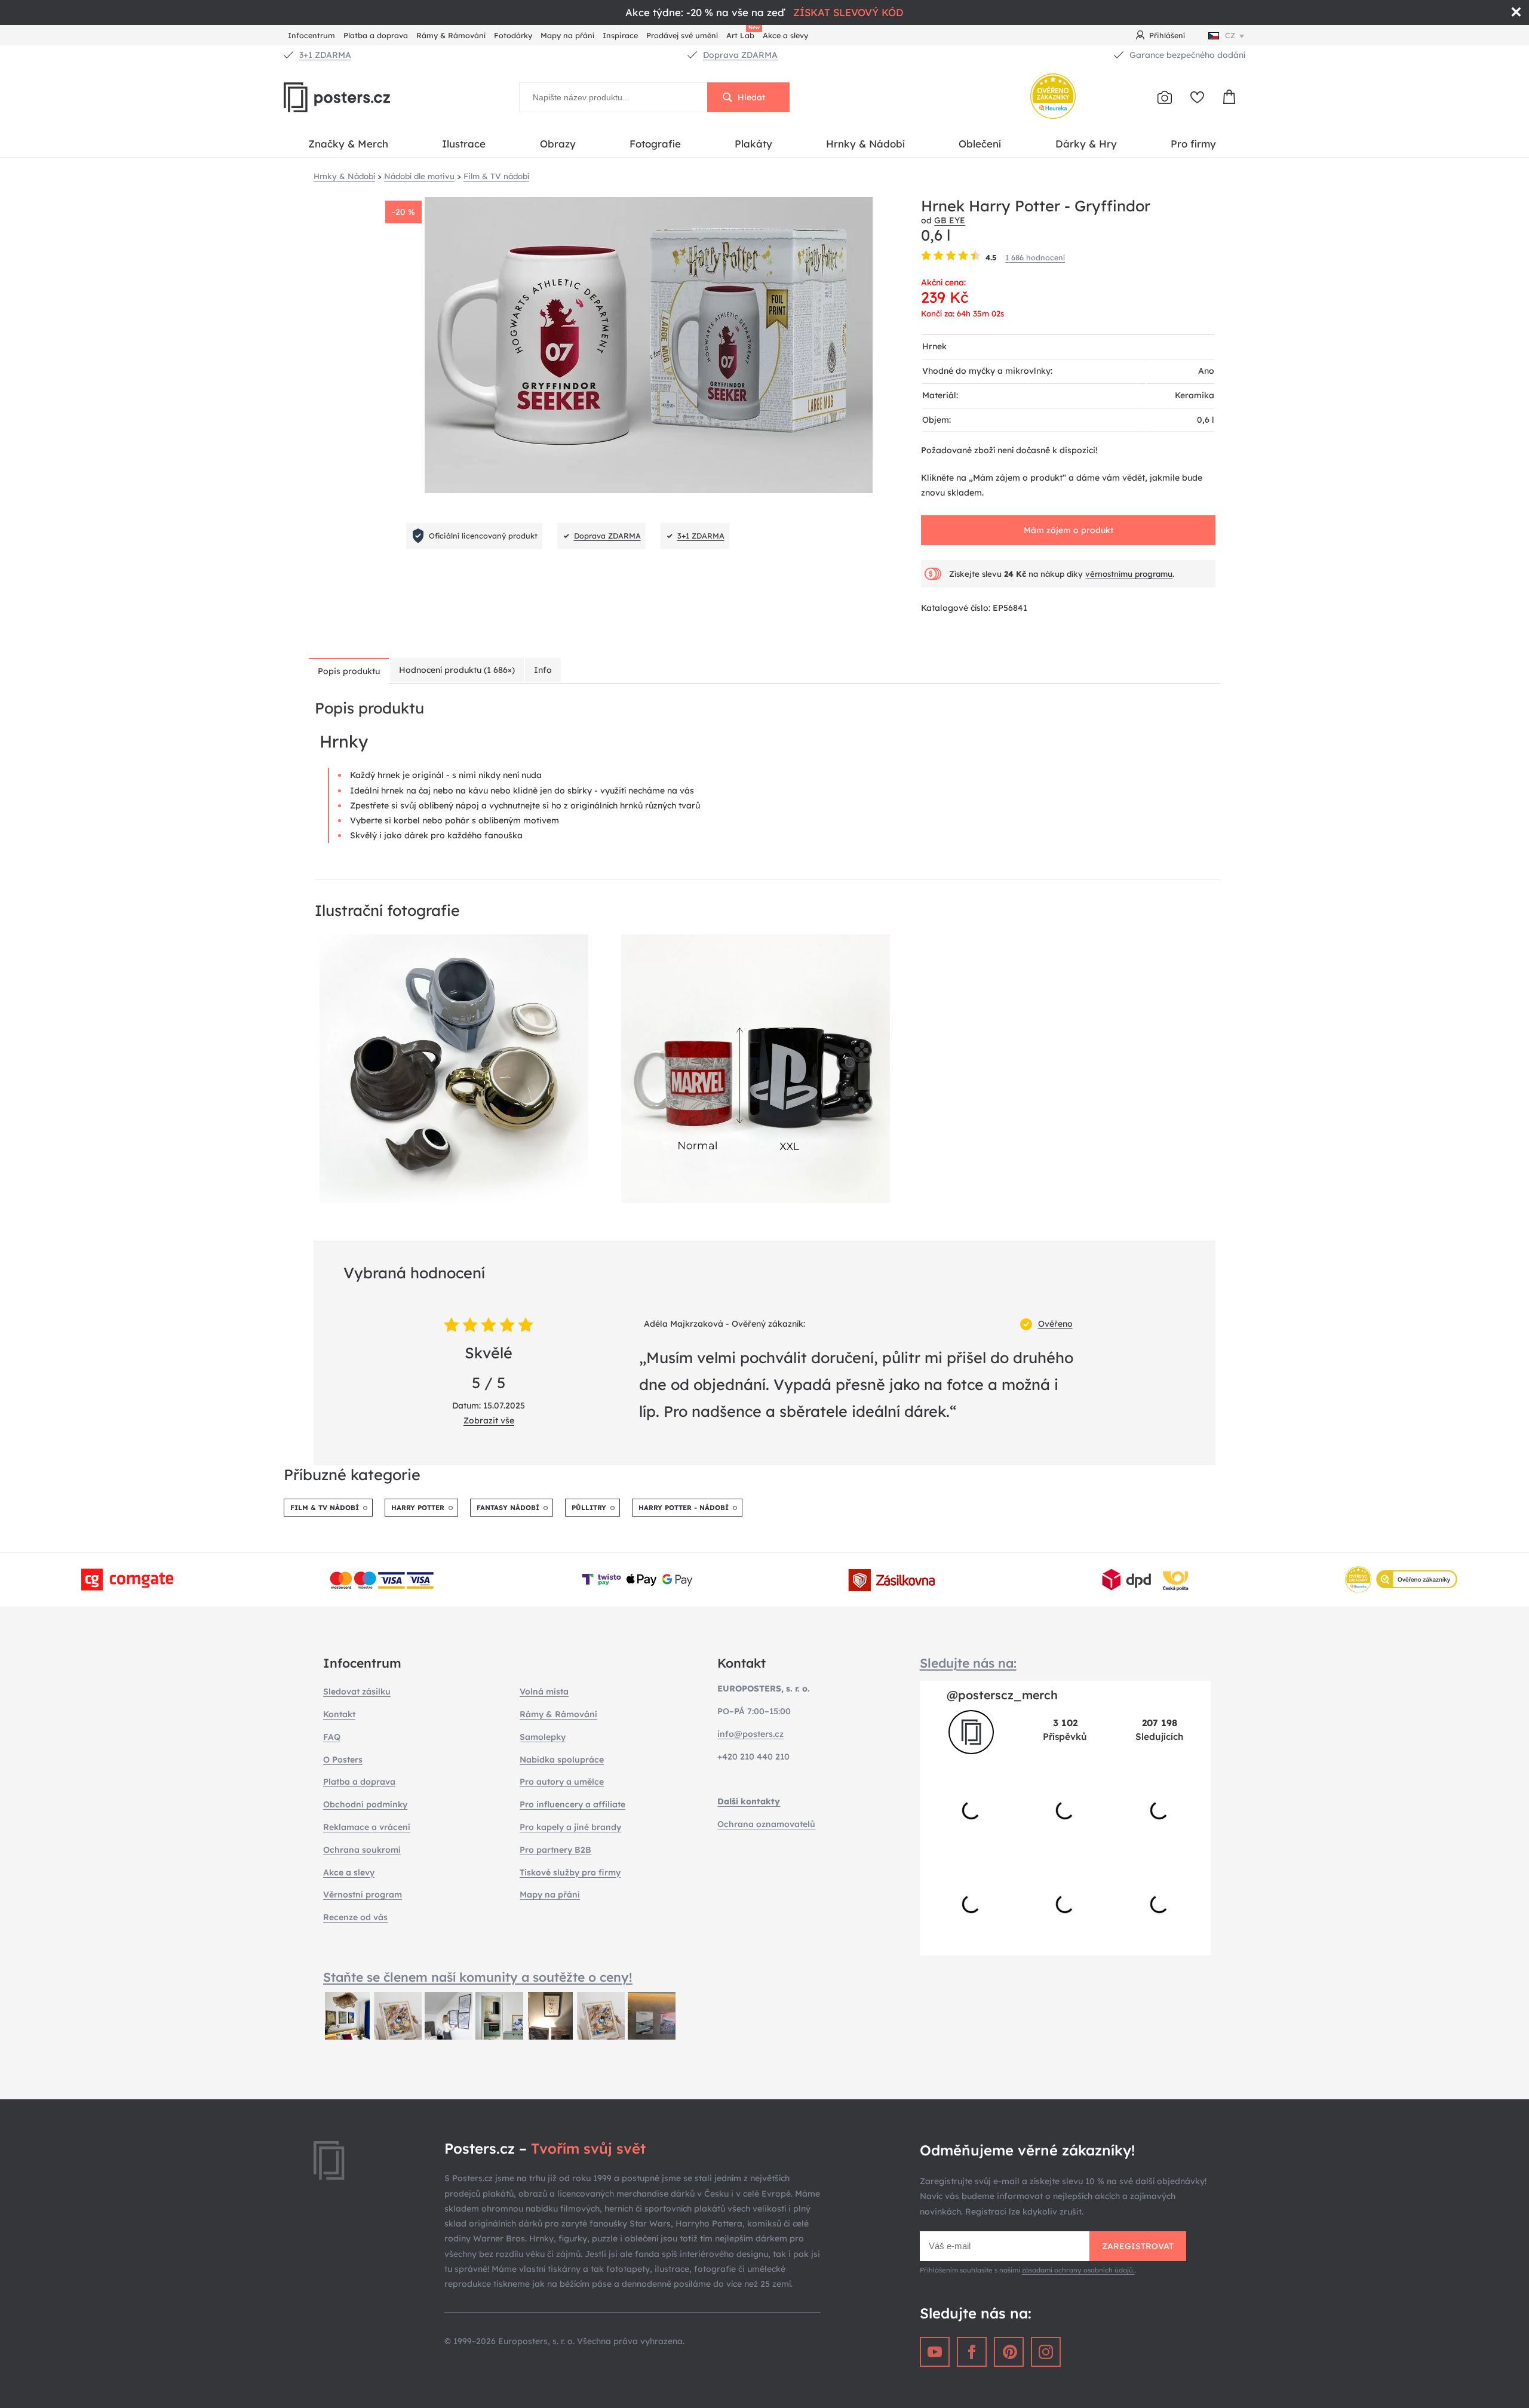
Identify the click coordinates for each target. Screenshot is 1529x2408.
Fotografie (655, 144)
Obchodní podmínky (365, 1804)
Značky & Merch (348, 144)
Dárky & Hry (1086, 144)
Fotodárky (513, 35)
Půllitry (589, 1508)
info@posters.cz (750, 1734)
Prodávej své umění (682, 35)
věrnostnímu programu (1129, 574)
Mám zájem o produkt (1069, 530)
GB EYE (950, 220)
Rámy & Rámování (451, 35)
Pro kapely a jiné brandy (570, 1827)
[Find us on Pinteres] (1009, 2352)
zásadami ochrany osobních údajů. (1078, 2270)
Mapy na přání (567, 35)
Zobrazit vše (489, 1420)
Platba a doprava (376, 35)
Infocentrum (311, 35)
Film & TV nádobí (325, 1508)
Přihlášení (1167, 35)
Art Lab (742, 34)
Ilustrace (464, 144)
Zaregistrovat (1138, 2246)
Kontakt (339, 1714)
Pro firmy (1193, 144)
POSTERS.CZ (364, 97)
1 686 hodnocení (1035, 257)
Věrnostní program (363, 1895)
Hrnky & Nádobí (865, 144)
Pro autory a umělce (562, 1782)
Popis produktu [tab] (349, 671)
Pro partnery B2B (555, 1850)
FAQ (332, 1737)
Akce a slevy (785, 35)
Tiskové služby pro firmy (570, 1872)
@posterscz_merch (1002, 1695)
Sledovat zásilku (357, 1692)
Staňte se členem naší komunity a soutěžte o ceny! (478, 1977)
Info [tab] (543, 670)
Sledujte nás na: (968, 1663)
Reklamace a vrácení (367, 1827)
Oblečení (980, 144)
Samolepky (543, 1737)
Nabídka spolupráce (562, 1760)
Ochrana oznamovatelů (766, 1824)
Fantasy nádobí (508, 1508)
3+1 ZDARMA (325, 55)
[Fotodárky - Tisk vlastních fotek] (1165, 97)
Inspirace (620, 35)
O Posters (343, 1760)
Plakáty (753, 144)
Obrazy (558, 144)
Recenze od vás (355, 1917)
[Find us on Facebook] (972, 2352)
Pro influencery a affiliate (572, 1804)
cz (1230, 35)
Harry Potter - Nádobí (684, 1508)
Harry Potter (418, 1508)
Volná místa (544, 1692)
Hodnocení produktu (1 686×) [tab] (457, 670)
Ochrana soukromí (362, 1850)
